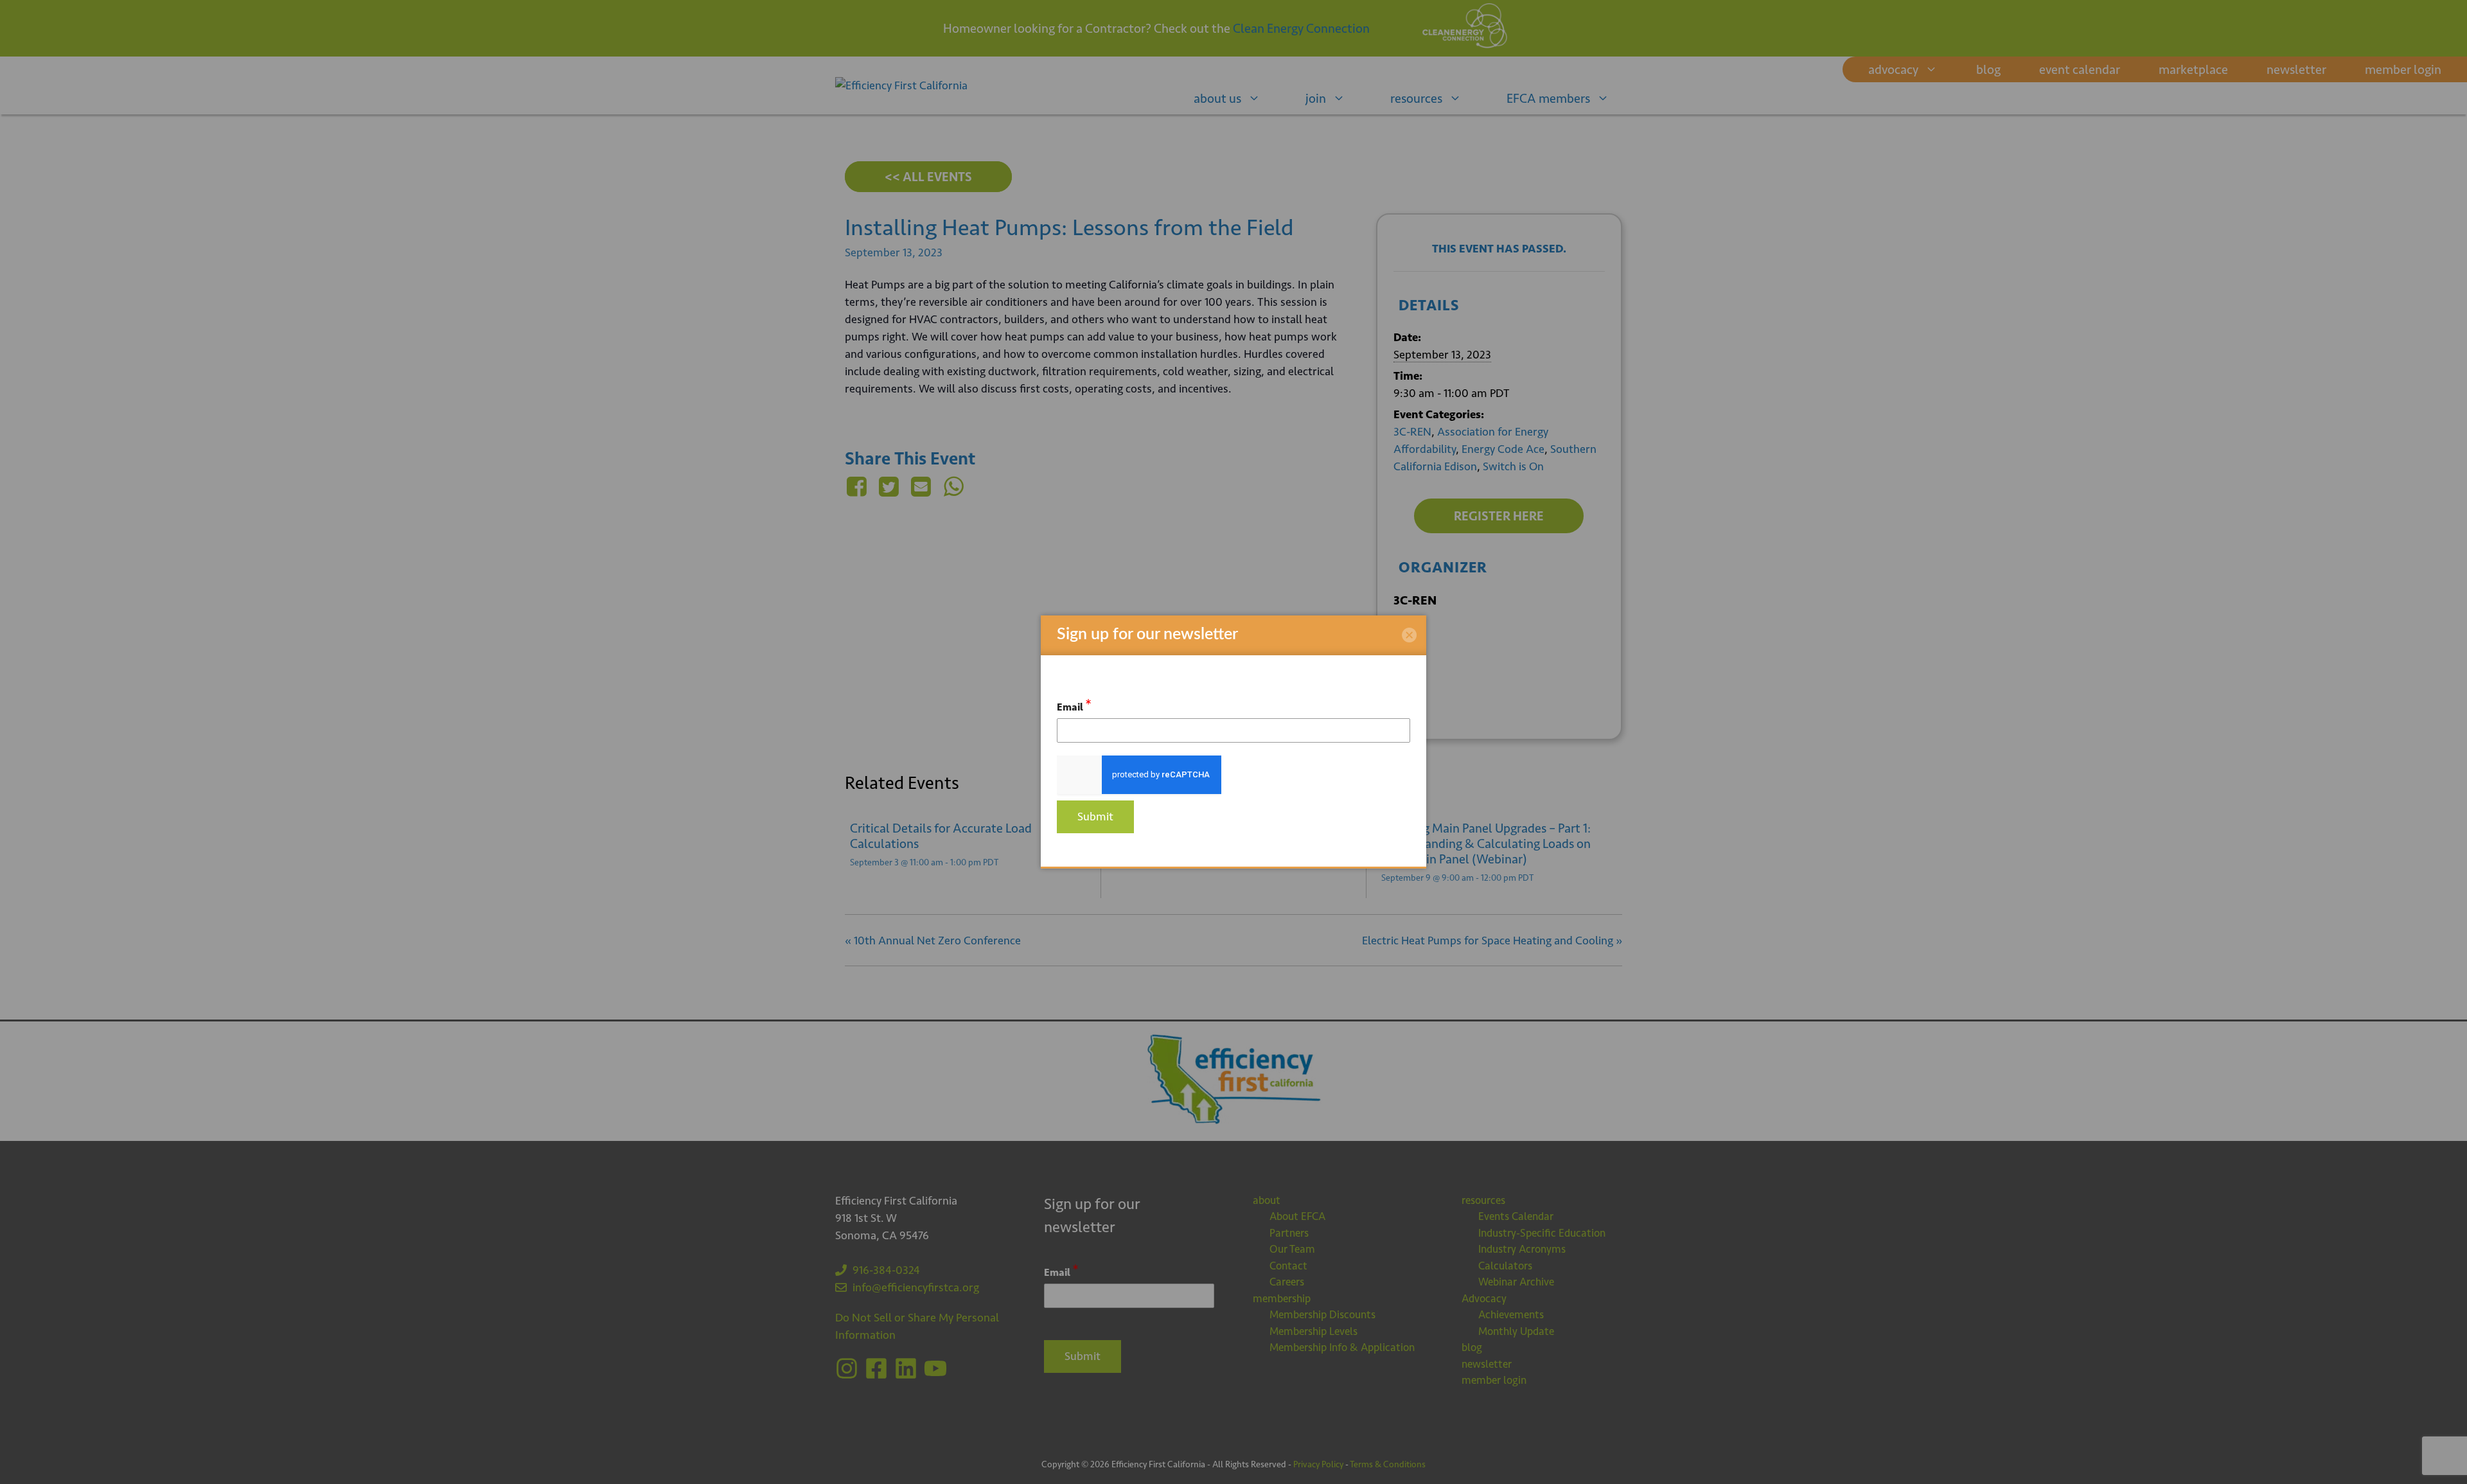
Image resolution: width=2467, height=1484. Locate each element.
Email (1074, 705)
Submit (1095, 817)
